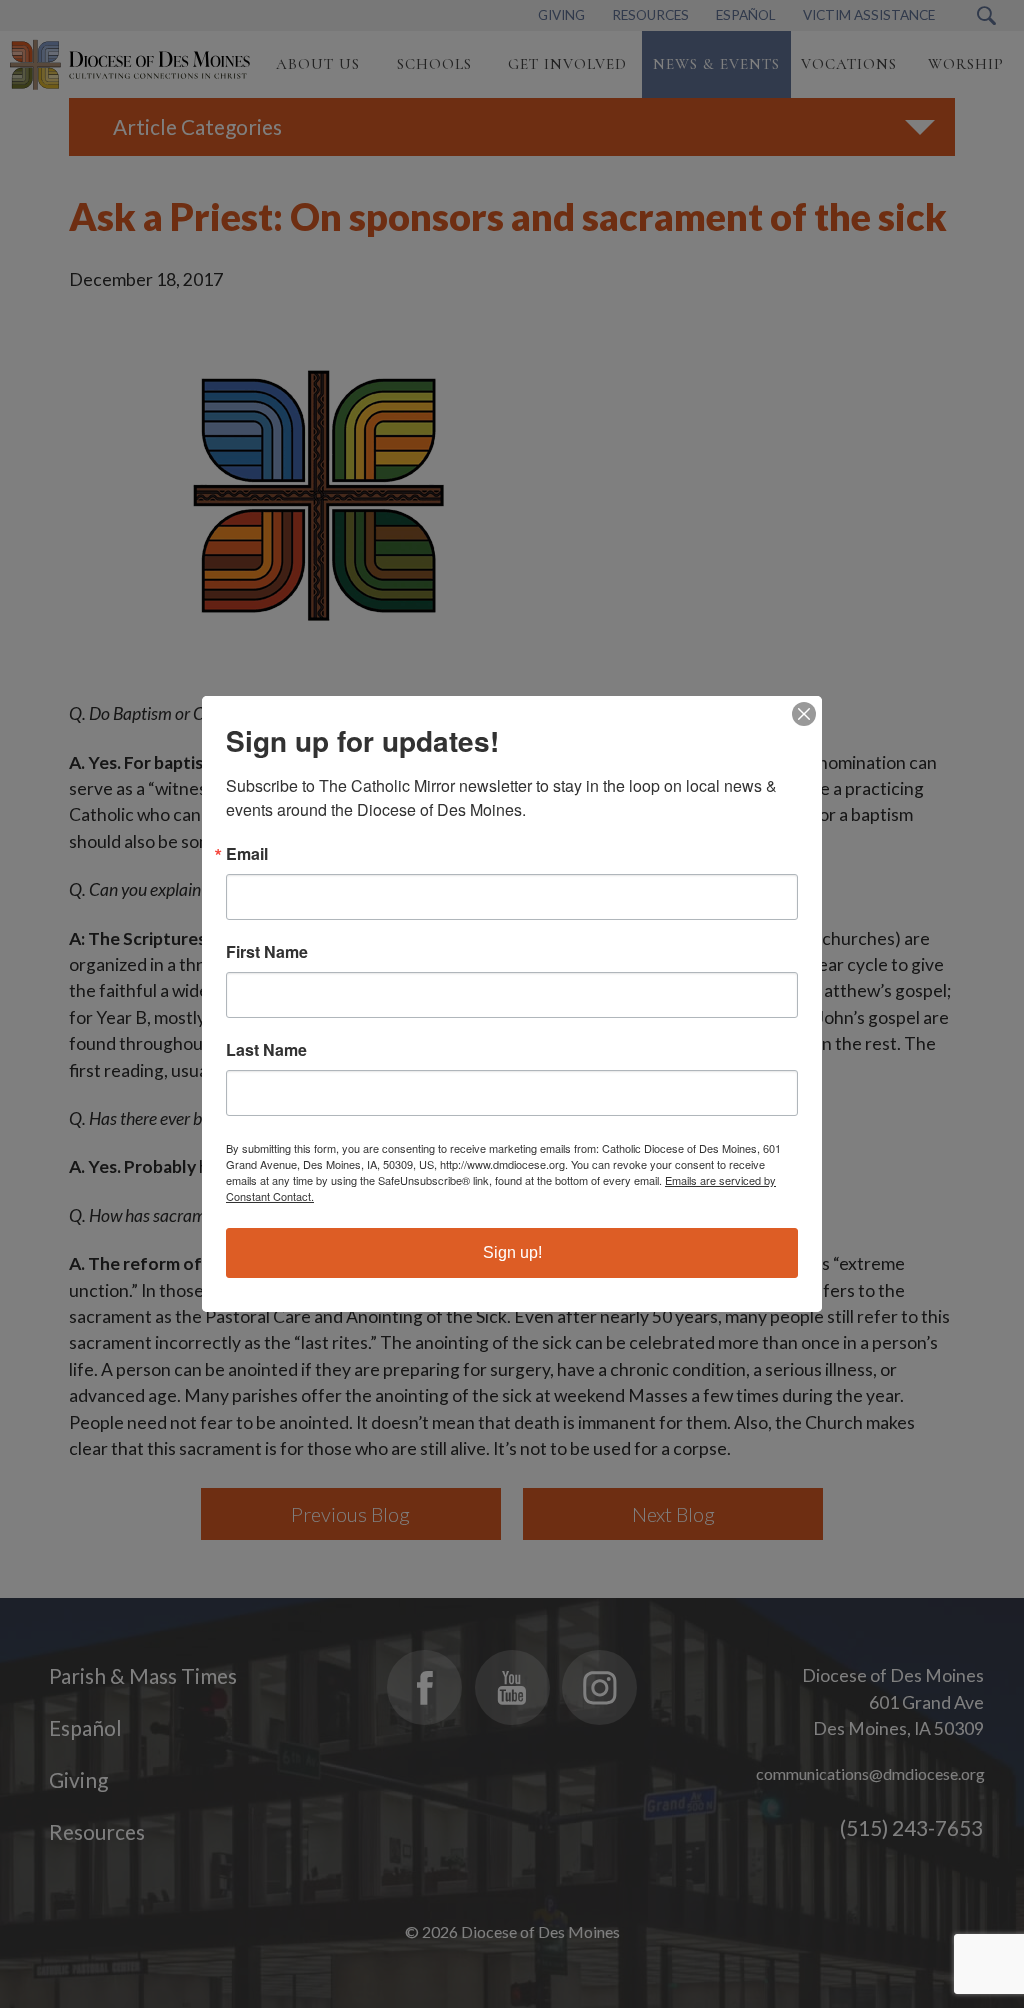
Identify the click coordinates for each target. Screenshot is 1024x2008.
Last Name (266, 1050)
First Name (267, 952)
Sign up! (512, 1252)
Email (247, 854)
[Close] (804, 714)
